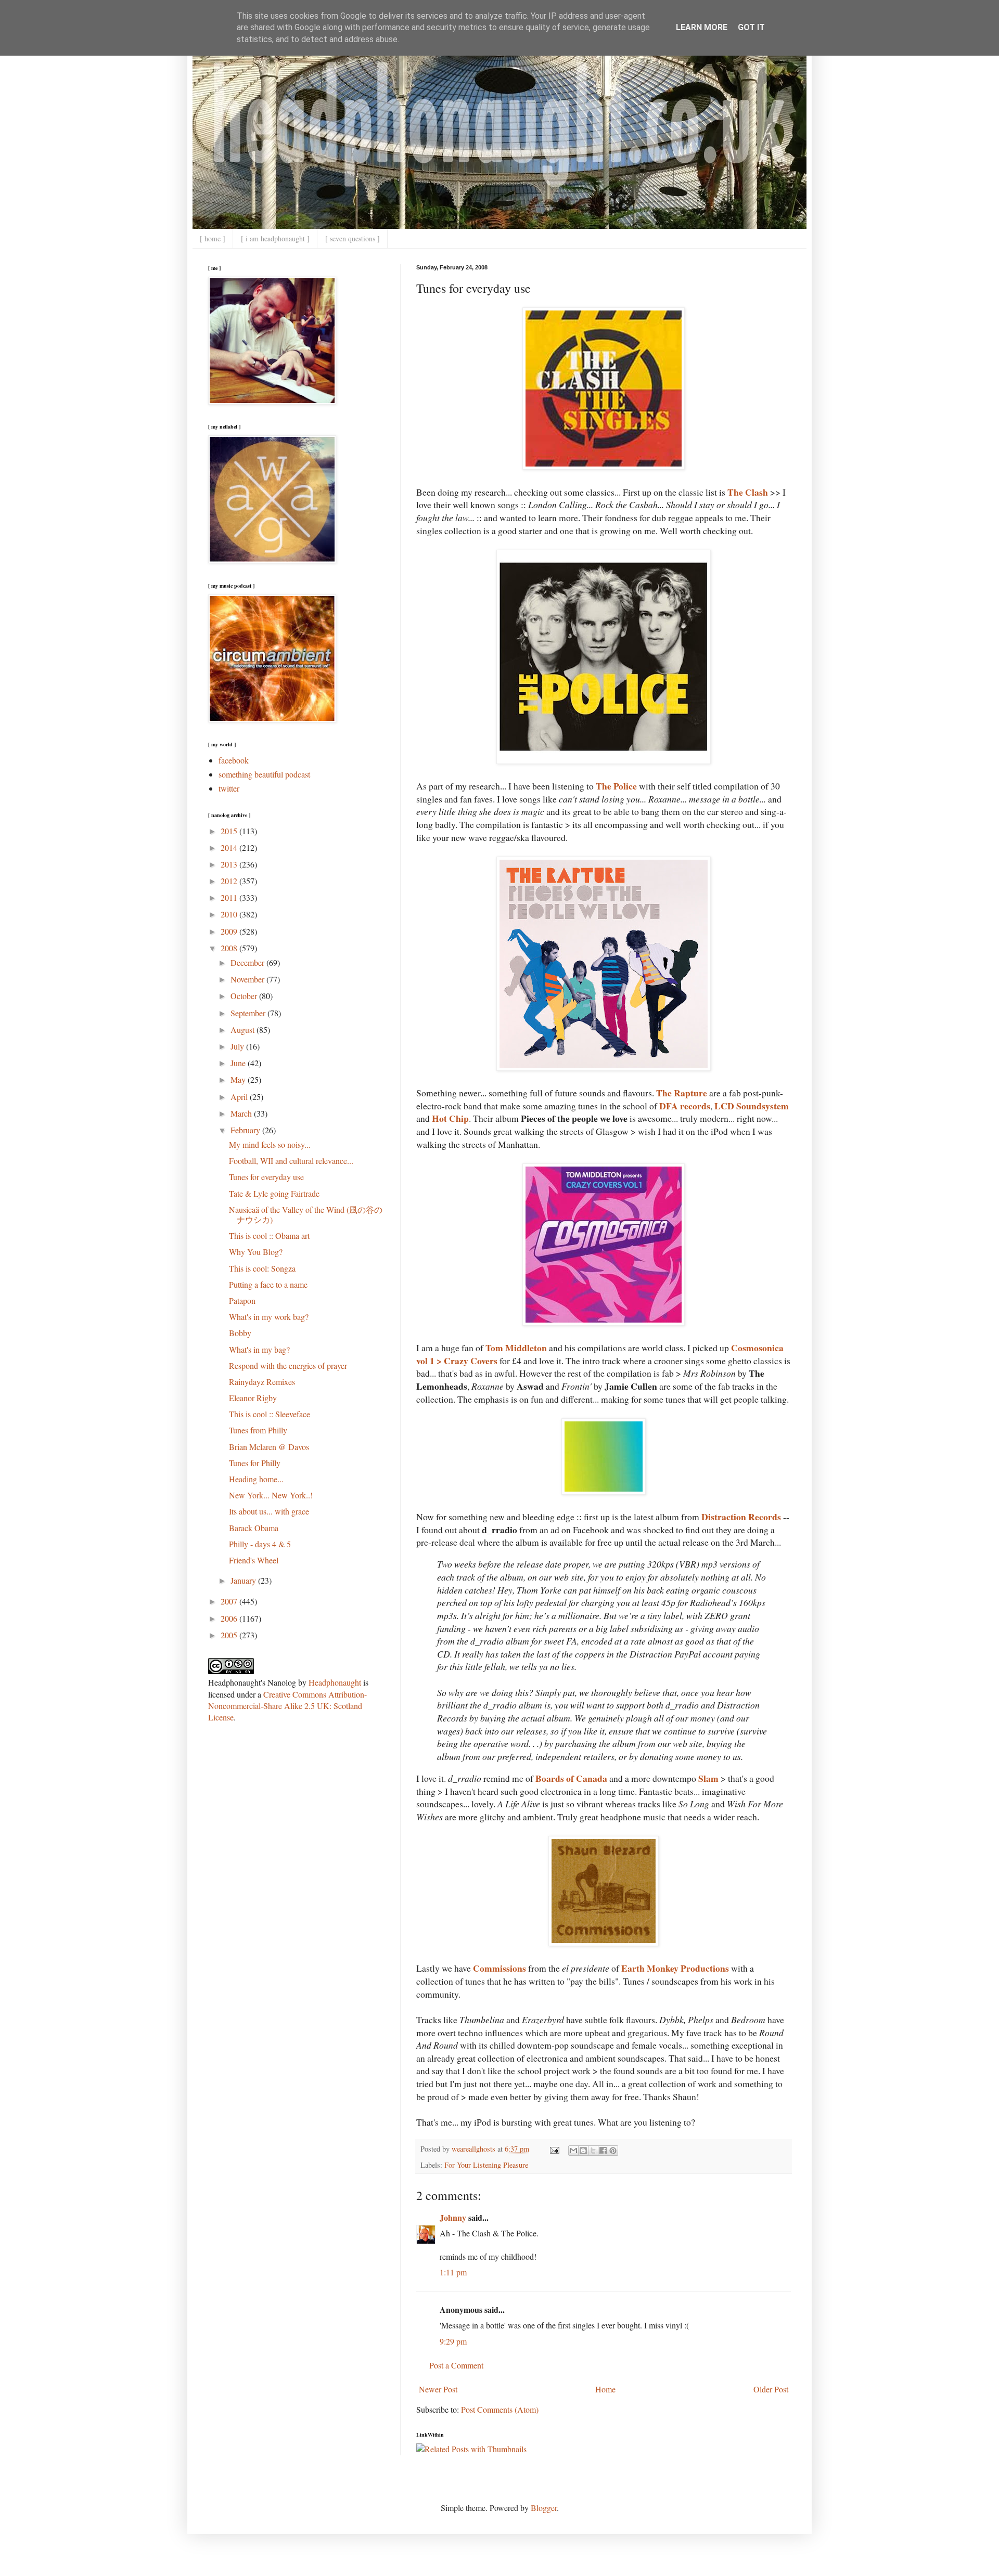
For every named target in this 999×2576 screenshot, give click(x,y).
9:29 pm (453, 2341)
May (239, 1079)
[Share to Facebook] (603, 2151)
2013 (230, 864)
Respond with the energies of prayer (288, 1365)
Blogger (544, 2508)
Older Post (771, 2389)
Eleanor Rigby (253, 1398)
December (248, 962)
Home (605, 2389)
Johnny (453, 2217)
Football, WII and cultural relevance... (291, 1161)
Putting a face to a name (268, 1284)
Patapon (242, 1300)
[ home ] (213, 238)
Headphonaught (335, 1682)
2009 (230, 931)
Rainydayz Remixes (262, 1382)
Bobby (240, 1333)
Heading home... (256, 1479)
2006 (230, 1618)
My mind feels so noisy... (270, 1144)
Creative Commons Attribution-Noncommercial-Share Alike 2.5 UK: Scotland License (287, 1706)
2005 (230, 1635)
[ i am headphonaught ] (275, 238)
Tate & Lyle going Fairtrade (274, 1193)
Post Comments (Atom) (500, 2409)
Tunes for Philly (255, 1463)
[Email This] (573, 2151)
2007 (230, 1601)
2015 (230, 831)
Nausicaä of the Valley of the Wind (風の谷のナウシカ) (306, 1214)
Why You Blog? (256, 1252)
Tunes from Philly (258, 1430)
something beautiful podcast (264, 774)
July (238, 1046)
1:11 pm (453, 2272)
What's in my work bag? (269, 1317)
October (245, 996)
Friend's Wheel (254, 1560)
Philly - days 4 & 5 (260, 1544)
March (242, 1113)
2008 (230, 948)
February (246, 1130)
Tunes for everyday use (266, 1177)
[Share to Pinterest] (613, 2151)
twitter (229, 788)
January (244, 1580)
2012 (230, 881)
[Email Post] (554, 2149)
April (240, 1097)
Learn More (702, 27)
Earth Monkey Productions (675, 1968)
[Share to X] (593, 2151)
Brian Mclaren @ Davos (269, 1447)
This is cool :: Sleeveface (270, 1414)
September (249, 1013)
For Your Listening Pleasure (486, 2165)
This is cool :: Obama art (269, 1235)
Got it (751, 27)
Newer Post (438, 2389)
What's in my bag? (259, 1349)
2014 (230, 847)
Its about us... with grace (269, 1511)
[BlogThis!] (583, 2151)
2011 (230, 897)
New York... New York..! (271, 1495)
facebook (234, 760)
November (248, 979)
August (244, 1030)
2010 (230, 914)
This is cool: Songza (262, 1268)
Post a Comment (456, 2365)
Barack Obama (254, 1528)
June (239, 1063)
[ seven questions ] (353, 238)
